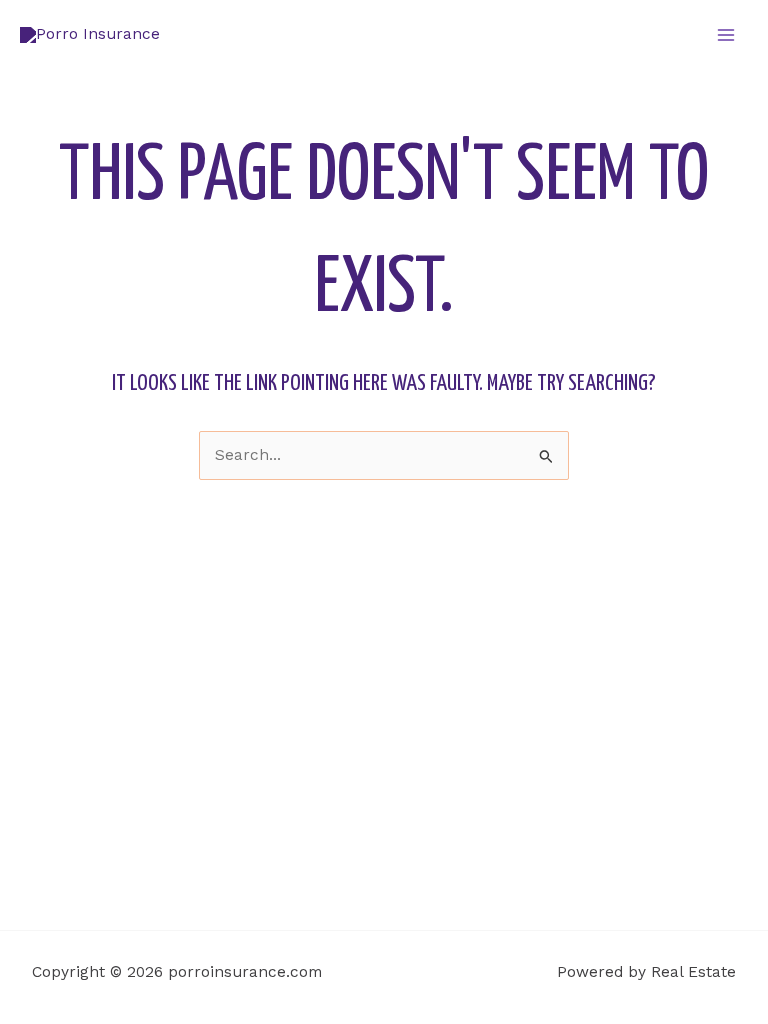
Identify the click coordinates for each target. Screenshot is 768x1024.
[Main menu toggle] (726, 34)
